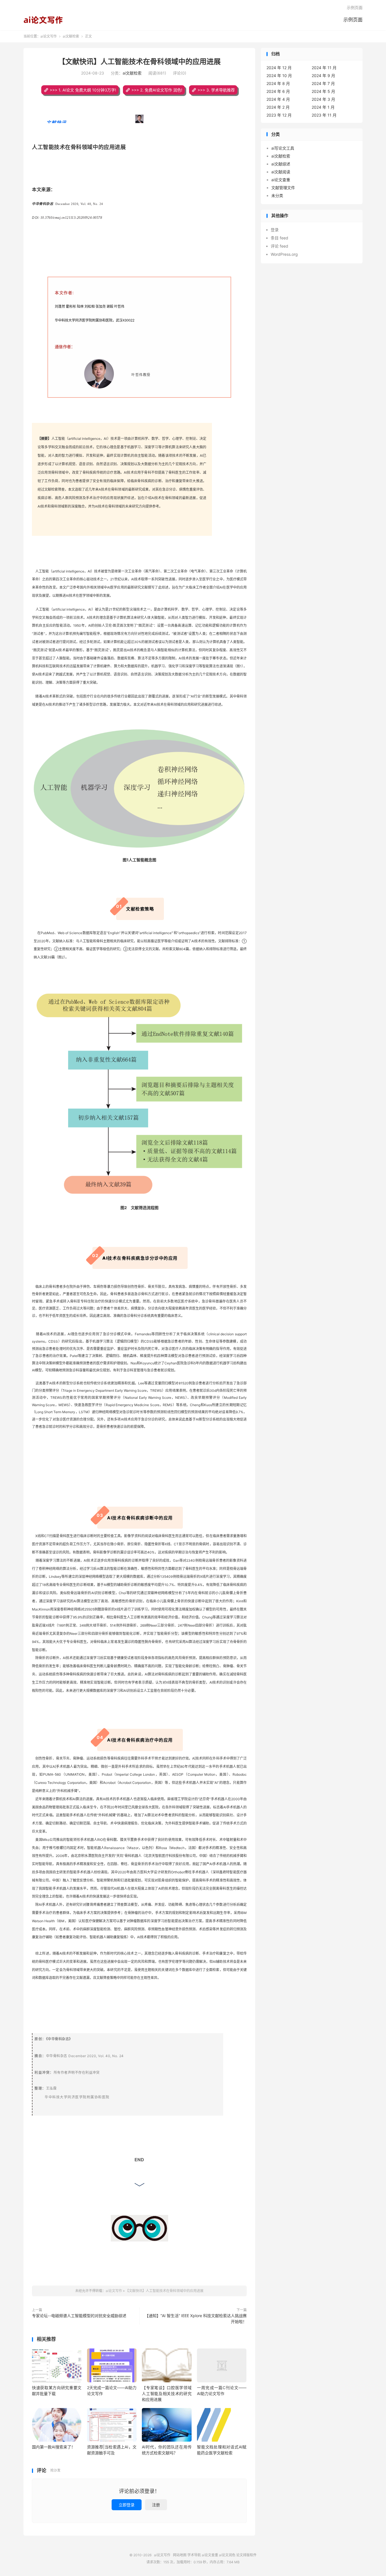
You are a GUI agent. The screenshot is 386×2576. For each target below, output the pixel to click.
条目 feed (279, 238)
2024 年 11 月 (324, 68)
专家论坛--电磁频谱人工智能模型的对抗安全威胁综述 (79, 2316)
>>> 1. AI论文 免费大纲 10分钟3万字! (83, 90)
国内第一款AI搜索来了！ (54, 2447)
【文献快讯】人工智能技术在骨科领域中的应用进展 (139, 62)
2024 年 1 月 (323, 107)
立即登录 (127, 2505)
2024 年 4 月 (278, 99)
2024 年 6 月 (278, 91)
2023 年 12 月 (279, 115)
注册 (156, 2505)
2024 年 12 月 (279, 68)
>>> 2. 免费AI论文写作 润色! (157, 90)
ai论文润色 (227, 2555)
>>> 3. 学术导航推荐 (216, 90)
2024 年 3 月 (323, 99)
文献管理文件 (283, 188)
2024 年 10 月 (279, 76)
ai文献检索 (71, 36)
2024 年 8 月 (278, 83)
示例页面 (353, 20)
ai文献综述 (281, 164)
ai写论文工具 (283, 148)
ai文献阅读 (281, 172)
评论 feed (279, 246)
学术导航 (194, 2555)
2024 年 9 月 (323, 76)
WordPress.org (284, 254)
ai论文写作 (43, 20)
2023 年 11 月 (324, 115)
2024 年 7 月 (323, 83)
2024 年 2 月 (278, 107)
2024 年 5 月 (323, 91)
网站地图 (180, 2555)
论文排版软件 (246, 2555)
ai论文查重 (281, 180)
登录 (275, 230)
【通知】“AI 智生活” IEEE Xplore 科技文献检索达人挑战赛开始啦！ (196, 2319)
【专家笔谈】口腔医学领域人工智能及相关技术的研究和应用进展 (167, 2393)
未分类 (277, 195)
